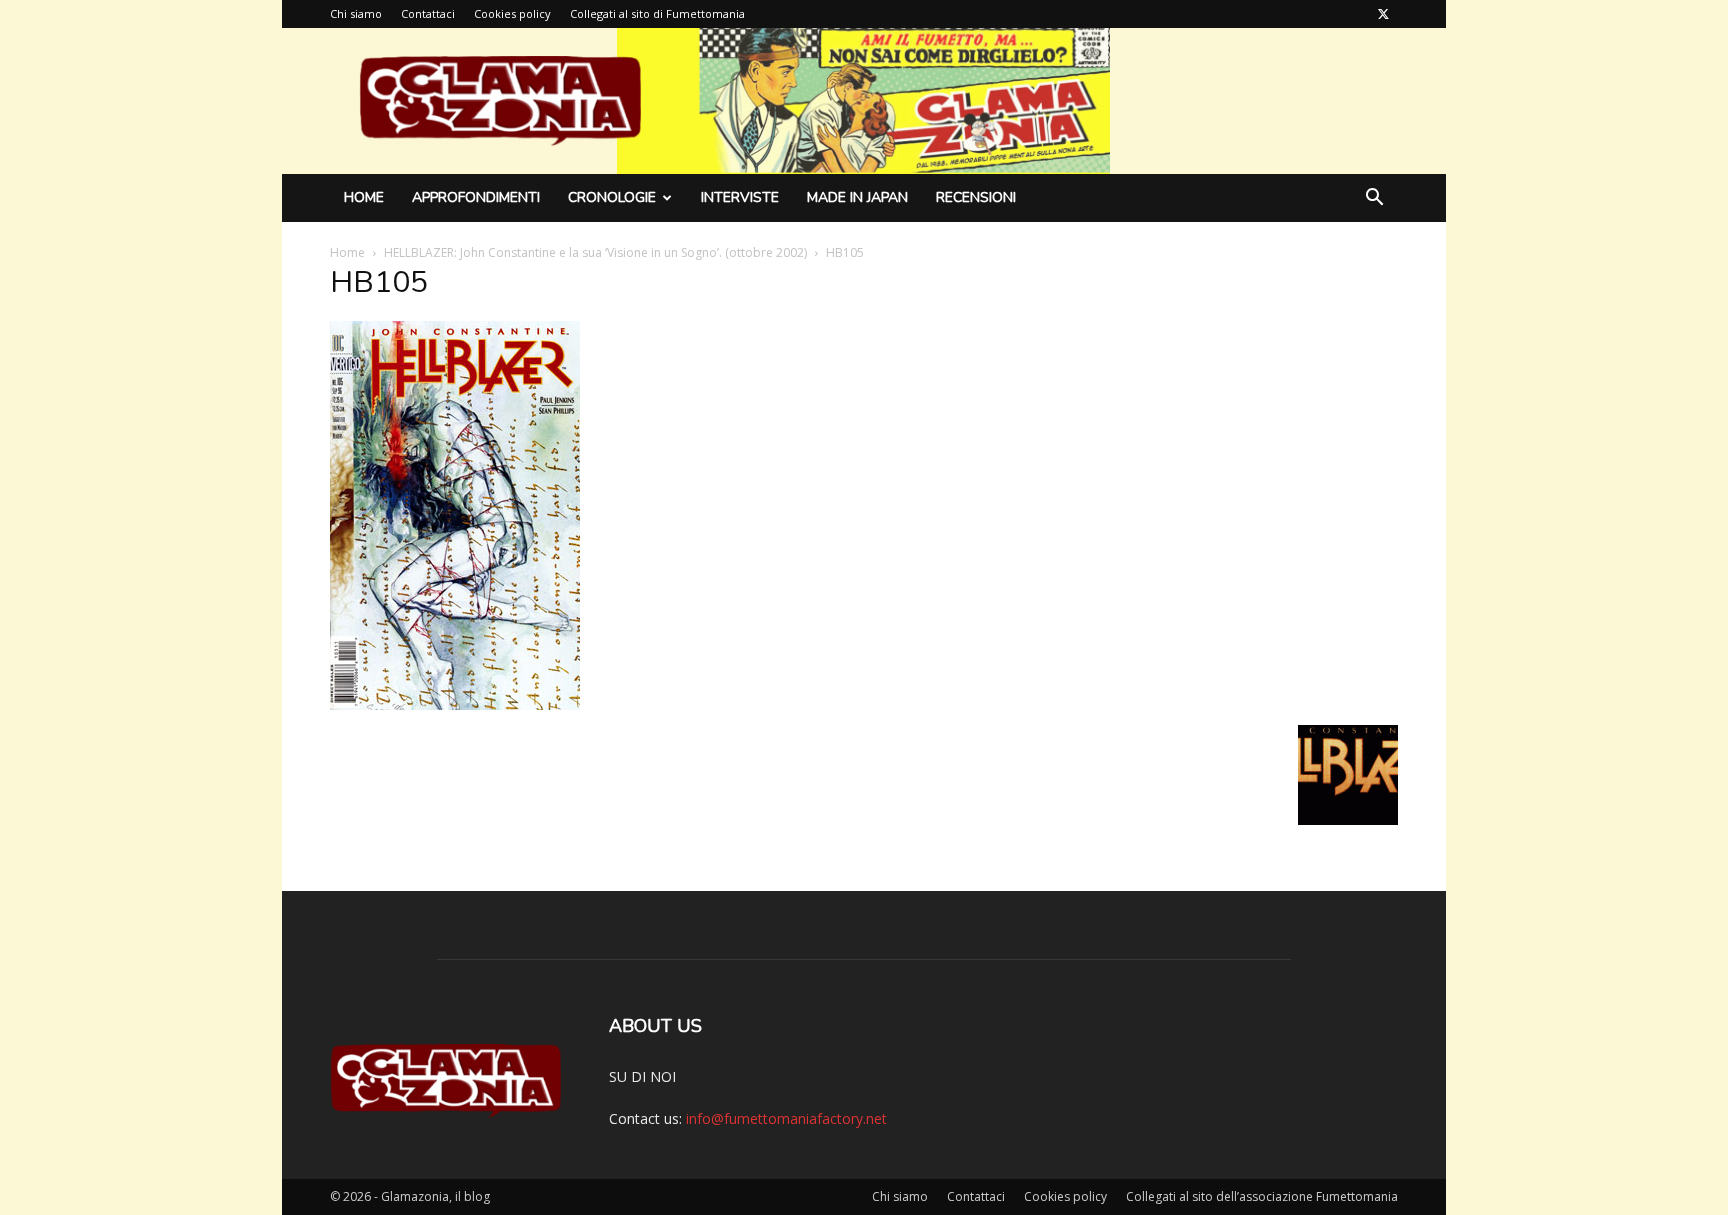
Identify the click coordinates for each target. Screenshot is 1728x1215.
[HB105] (455, 704)
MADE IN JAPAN (857, 197)
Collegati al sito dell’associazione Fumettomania (1262, 1196)
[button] (1374, 199)
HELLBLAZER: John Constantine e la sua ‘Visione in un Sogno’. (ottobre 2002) (595, 252)
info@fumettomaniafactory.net (786, 1118)
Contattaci (428, 13)
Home (364, 197)
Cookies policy (512, 13)
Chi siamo (356, 13)
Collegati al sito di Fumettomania (657, 13)
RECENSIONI (976, 197)
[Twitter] (1383, 14)
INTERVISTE (740, 197)
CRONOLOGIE (612, 197)
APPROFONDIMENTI (476, 197)
